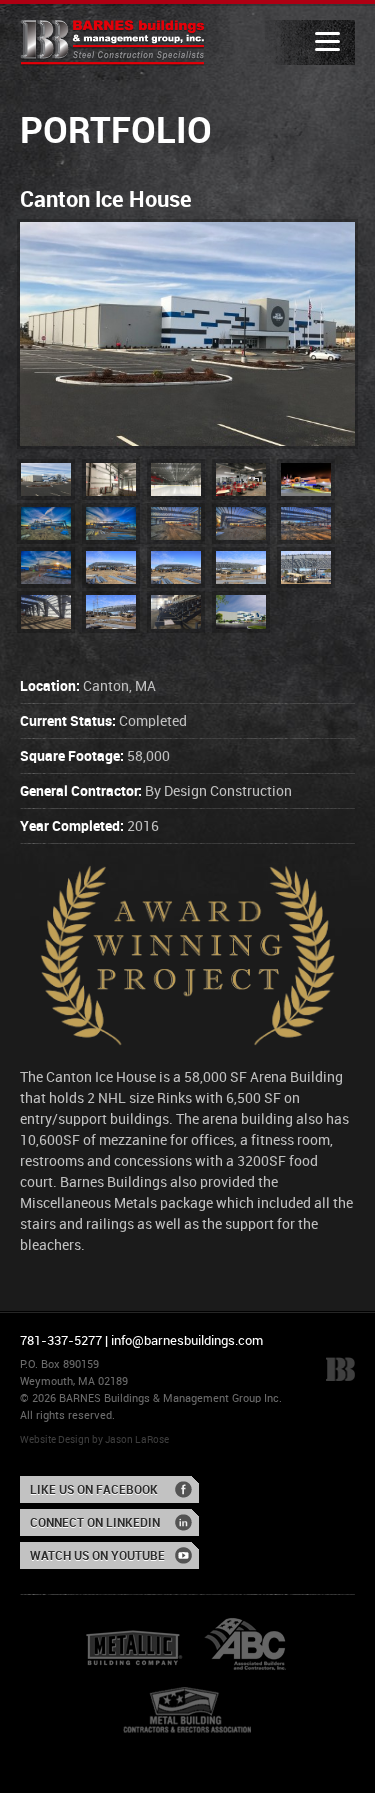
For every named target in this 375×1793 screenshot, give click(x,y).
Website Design (55, 1440)
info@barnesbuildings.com (187, 1341)
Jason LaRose (137, 1440)
